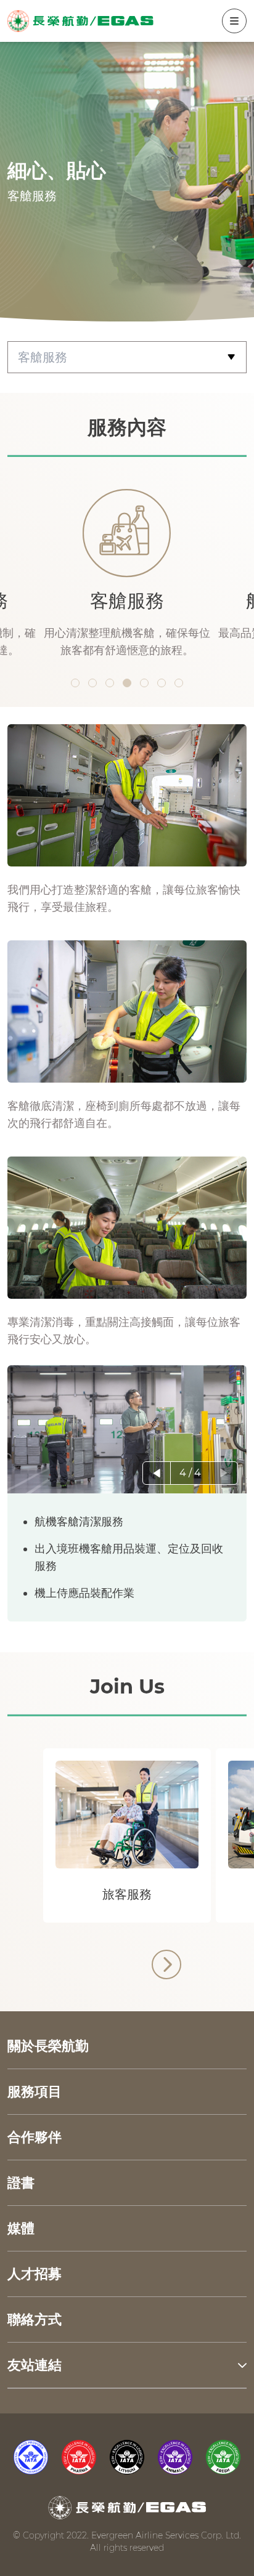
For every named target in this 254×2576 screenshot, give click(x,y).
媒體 (21, 2228)
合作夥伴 (35, 2137)
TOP (222, 2005)
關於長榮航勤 (48, 2046)
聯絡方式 (35, 2320)
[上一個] (157, 1473)
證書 (21, 2183)
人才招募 (35, 2274)
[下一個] (223, 1473)
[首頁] (80, 21)
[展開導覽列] (234, 21)
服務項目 (35, 2092)
